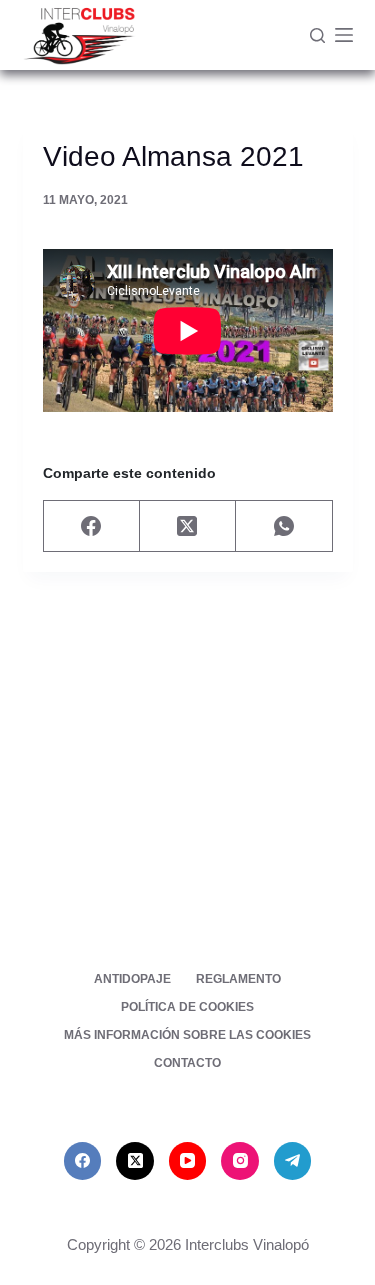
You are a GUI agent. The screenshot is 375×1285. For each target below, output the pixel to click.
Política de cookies (187, 1007)
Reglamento (238, 979)
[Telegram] (293, 1161)
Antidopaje (132, 979)
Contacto (187, 1063)
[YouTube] (188, 1161)
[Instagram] (240, 1161)
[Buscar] (317, 35)
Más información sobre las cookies (187, 1035)
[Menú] (344, 35)
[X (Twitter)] (188, 526)
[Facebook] (92, 526)
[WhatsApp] (284, 526)
